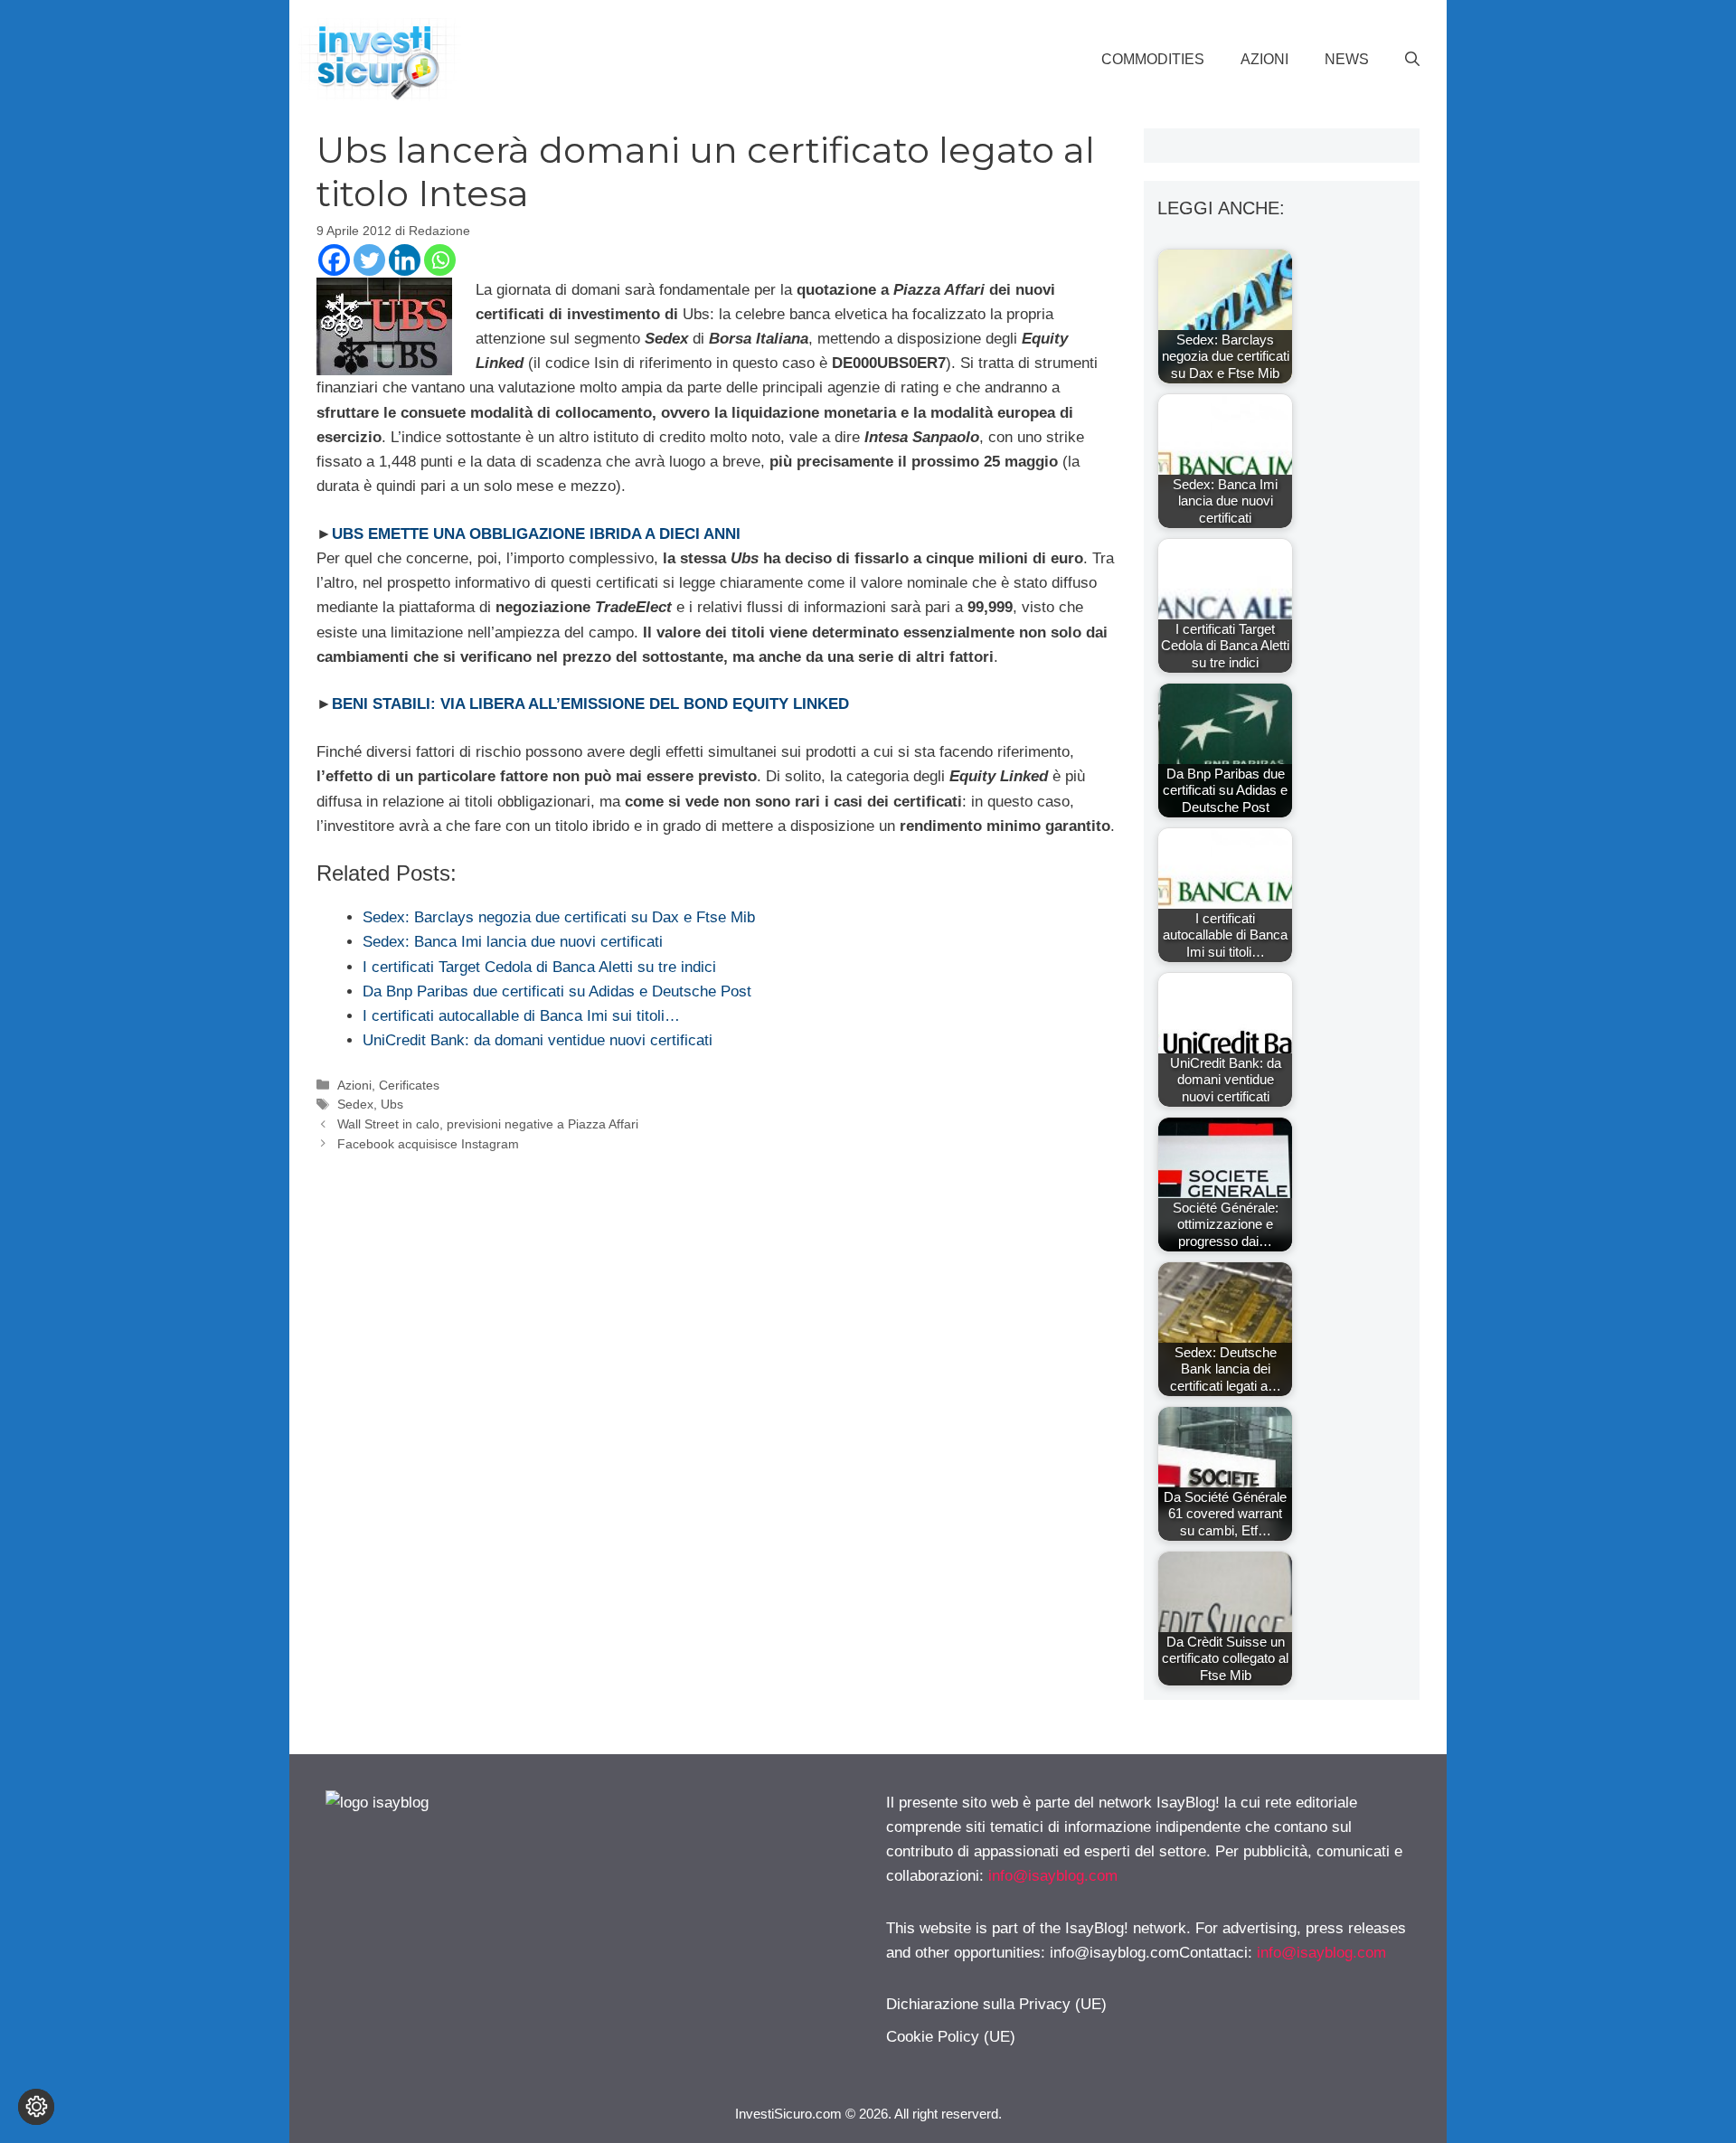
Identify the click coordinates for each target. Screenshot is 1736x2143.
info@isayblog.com (1053, 1876)
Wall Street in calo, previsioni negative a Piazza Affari (488, 1124)
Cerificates (409, 1085)
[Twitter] (369, 260)
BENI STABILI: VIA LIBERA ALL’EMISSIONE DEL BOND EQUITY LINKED (590, 704)
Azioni (1264, 59)
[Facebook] (334, 260)
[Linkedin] (405, 260)
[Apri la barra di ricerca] (1412, 60)
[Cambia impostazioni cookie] (36, 2107)
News (1347, 59)
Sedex (355, 1104)
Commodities (1153, 59)
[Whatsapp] (440, 260)
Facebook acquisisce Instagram (428, 1144)
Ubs (392, 1104)
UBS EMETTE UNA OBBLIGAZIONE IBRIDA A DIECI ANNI (536, 534)
